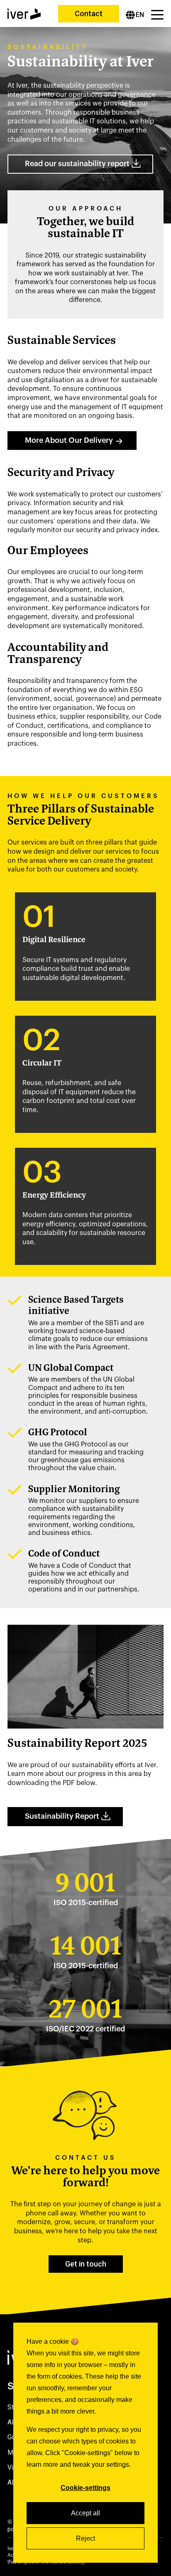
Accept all (85, 2513)
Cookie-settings (85, 2488)
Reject (85, 2538)
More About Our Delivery (69, 440)
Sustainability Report (62, 1816)
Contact (89, 14)
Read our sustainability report (77, 164)
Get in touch (86, 2264)
